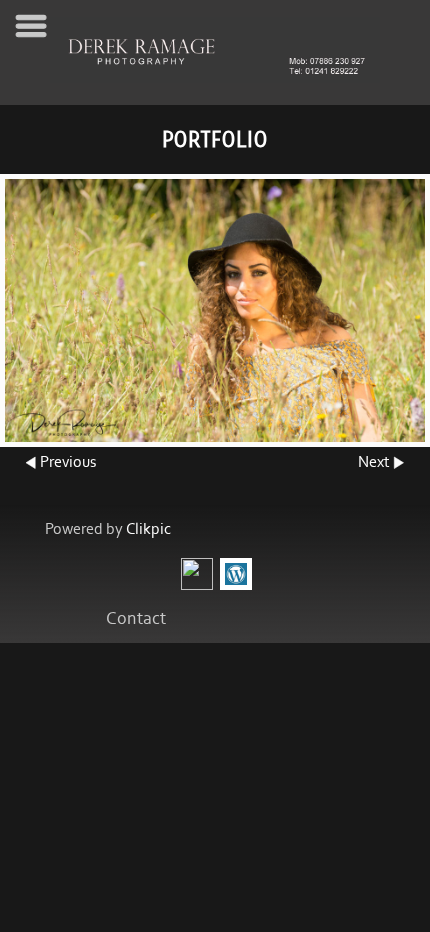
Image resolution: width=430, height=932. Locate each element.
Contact (136, 619)
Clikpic (148, 529)
